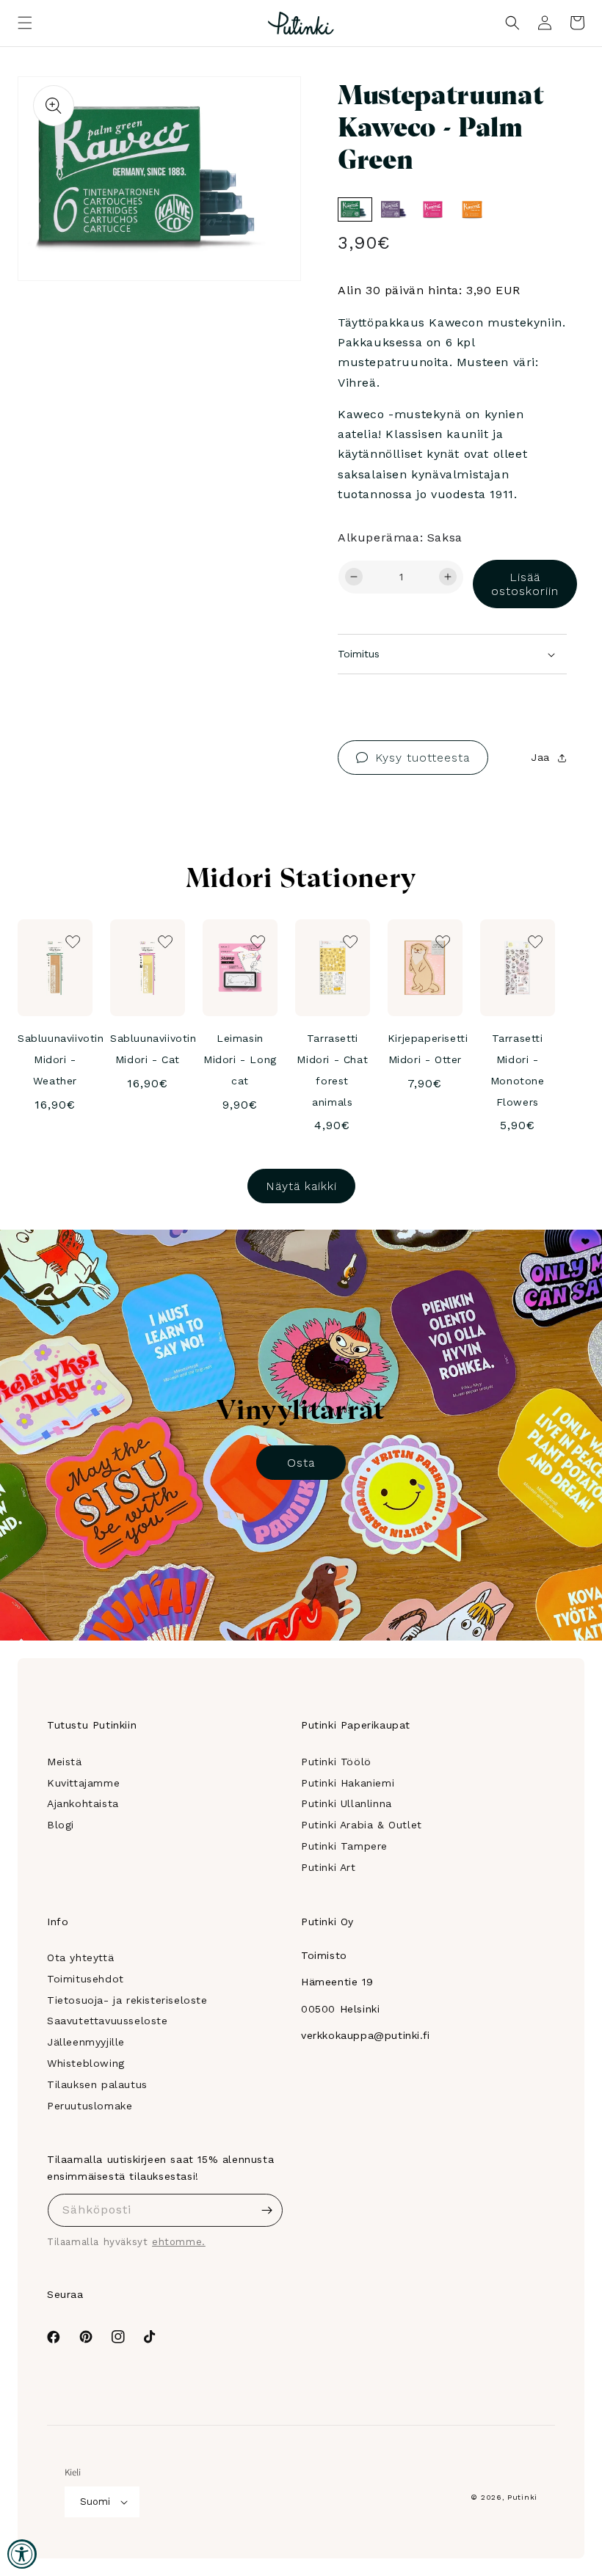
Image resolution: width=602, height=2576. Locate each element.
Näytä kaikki (301, 1186)
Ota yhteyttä (80, 1957)
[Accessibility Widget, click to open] (22, 2554)
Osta (301, 1463)
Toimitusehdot (86, 1979)
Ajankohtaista (83, 1803)
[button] (25, 23)
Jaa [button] (540, 757)
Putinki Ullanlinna (347, 1803)
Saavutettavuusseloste (108, 2021)
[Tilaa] (266, 2210)
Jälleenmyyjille (86, 2042)
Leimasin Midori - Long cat (240, 1059)
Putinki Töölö (336, 1762)
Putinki (522, 2497)
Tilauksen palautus (97, 2084)
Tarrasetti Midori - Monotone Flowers (518, 1070)
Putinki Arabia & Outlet (362, 1825)
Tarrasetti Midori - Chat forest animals (332, 1070)
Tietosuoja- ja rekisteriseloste (127, 2000)
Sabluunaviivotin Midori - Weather (61, 1059)
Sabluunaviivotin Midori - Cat (153, 1049)
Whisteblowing (86, 2063)
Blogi (61, 1825)
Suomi (95, 2502)
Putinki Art (329, 1867)
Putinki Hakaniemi (348, 1783)
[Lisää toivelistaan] (269, 108)
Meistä (65, 1762)
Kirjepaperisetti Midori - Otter (428, 1049)
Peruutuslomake (90, 2106)
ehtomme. (179, 2242)
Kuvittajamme (83, 1783)
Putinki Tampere (344, 1846)
